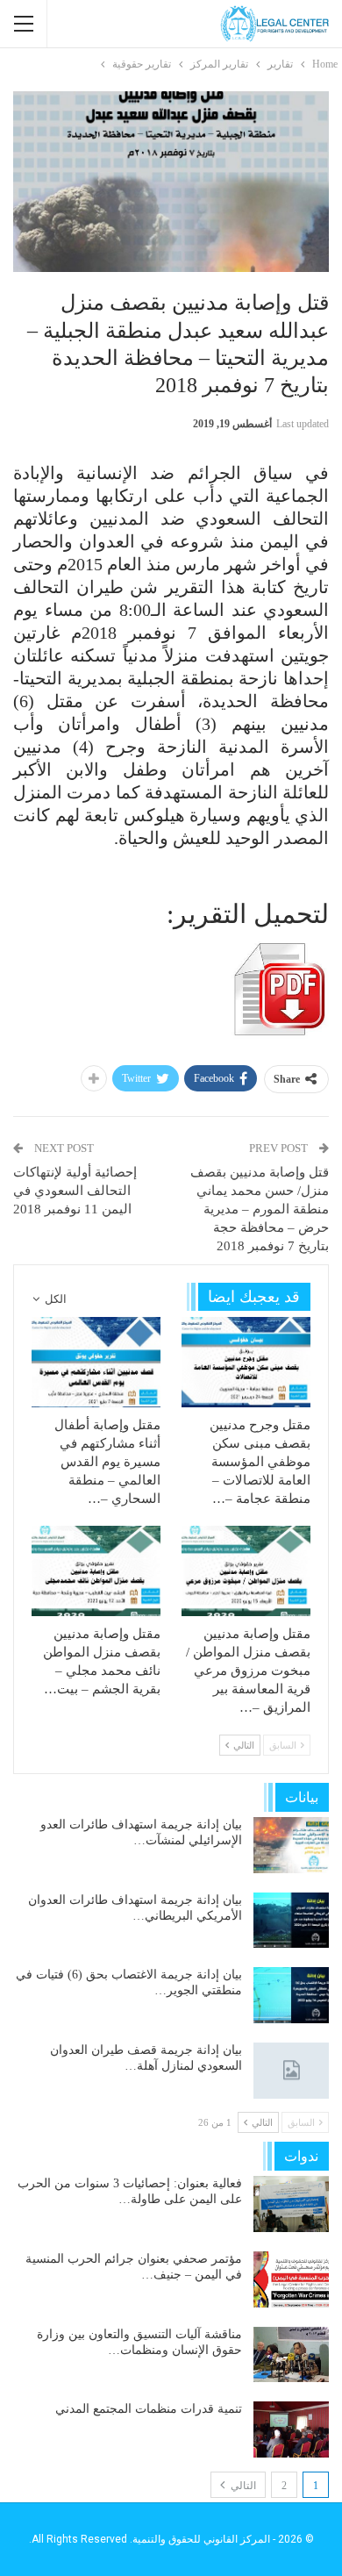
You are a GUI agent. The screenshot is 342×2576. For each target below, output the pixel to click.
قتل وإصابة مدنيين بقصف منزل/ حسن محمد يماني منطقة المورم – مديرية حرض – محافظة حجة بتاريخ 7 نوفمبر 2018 (260, 1209)
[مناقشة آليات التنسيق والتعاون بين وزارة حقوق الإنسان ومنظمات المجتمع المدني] (291, 2355)
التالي (242, 2486)
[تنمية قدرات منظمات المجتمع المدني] (291, 2429)
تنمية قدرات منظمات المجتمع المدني (149, 2409)
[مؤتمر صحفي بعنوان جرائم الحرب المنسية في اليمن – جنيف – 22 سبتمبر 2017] (291, 2279)
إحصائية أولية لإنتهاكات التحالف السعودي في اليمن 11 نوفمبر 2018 (75, 1191)
